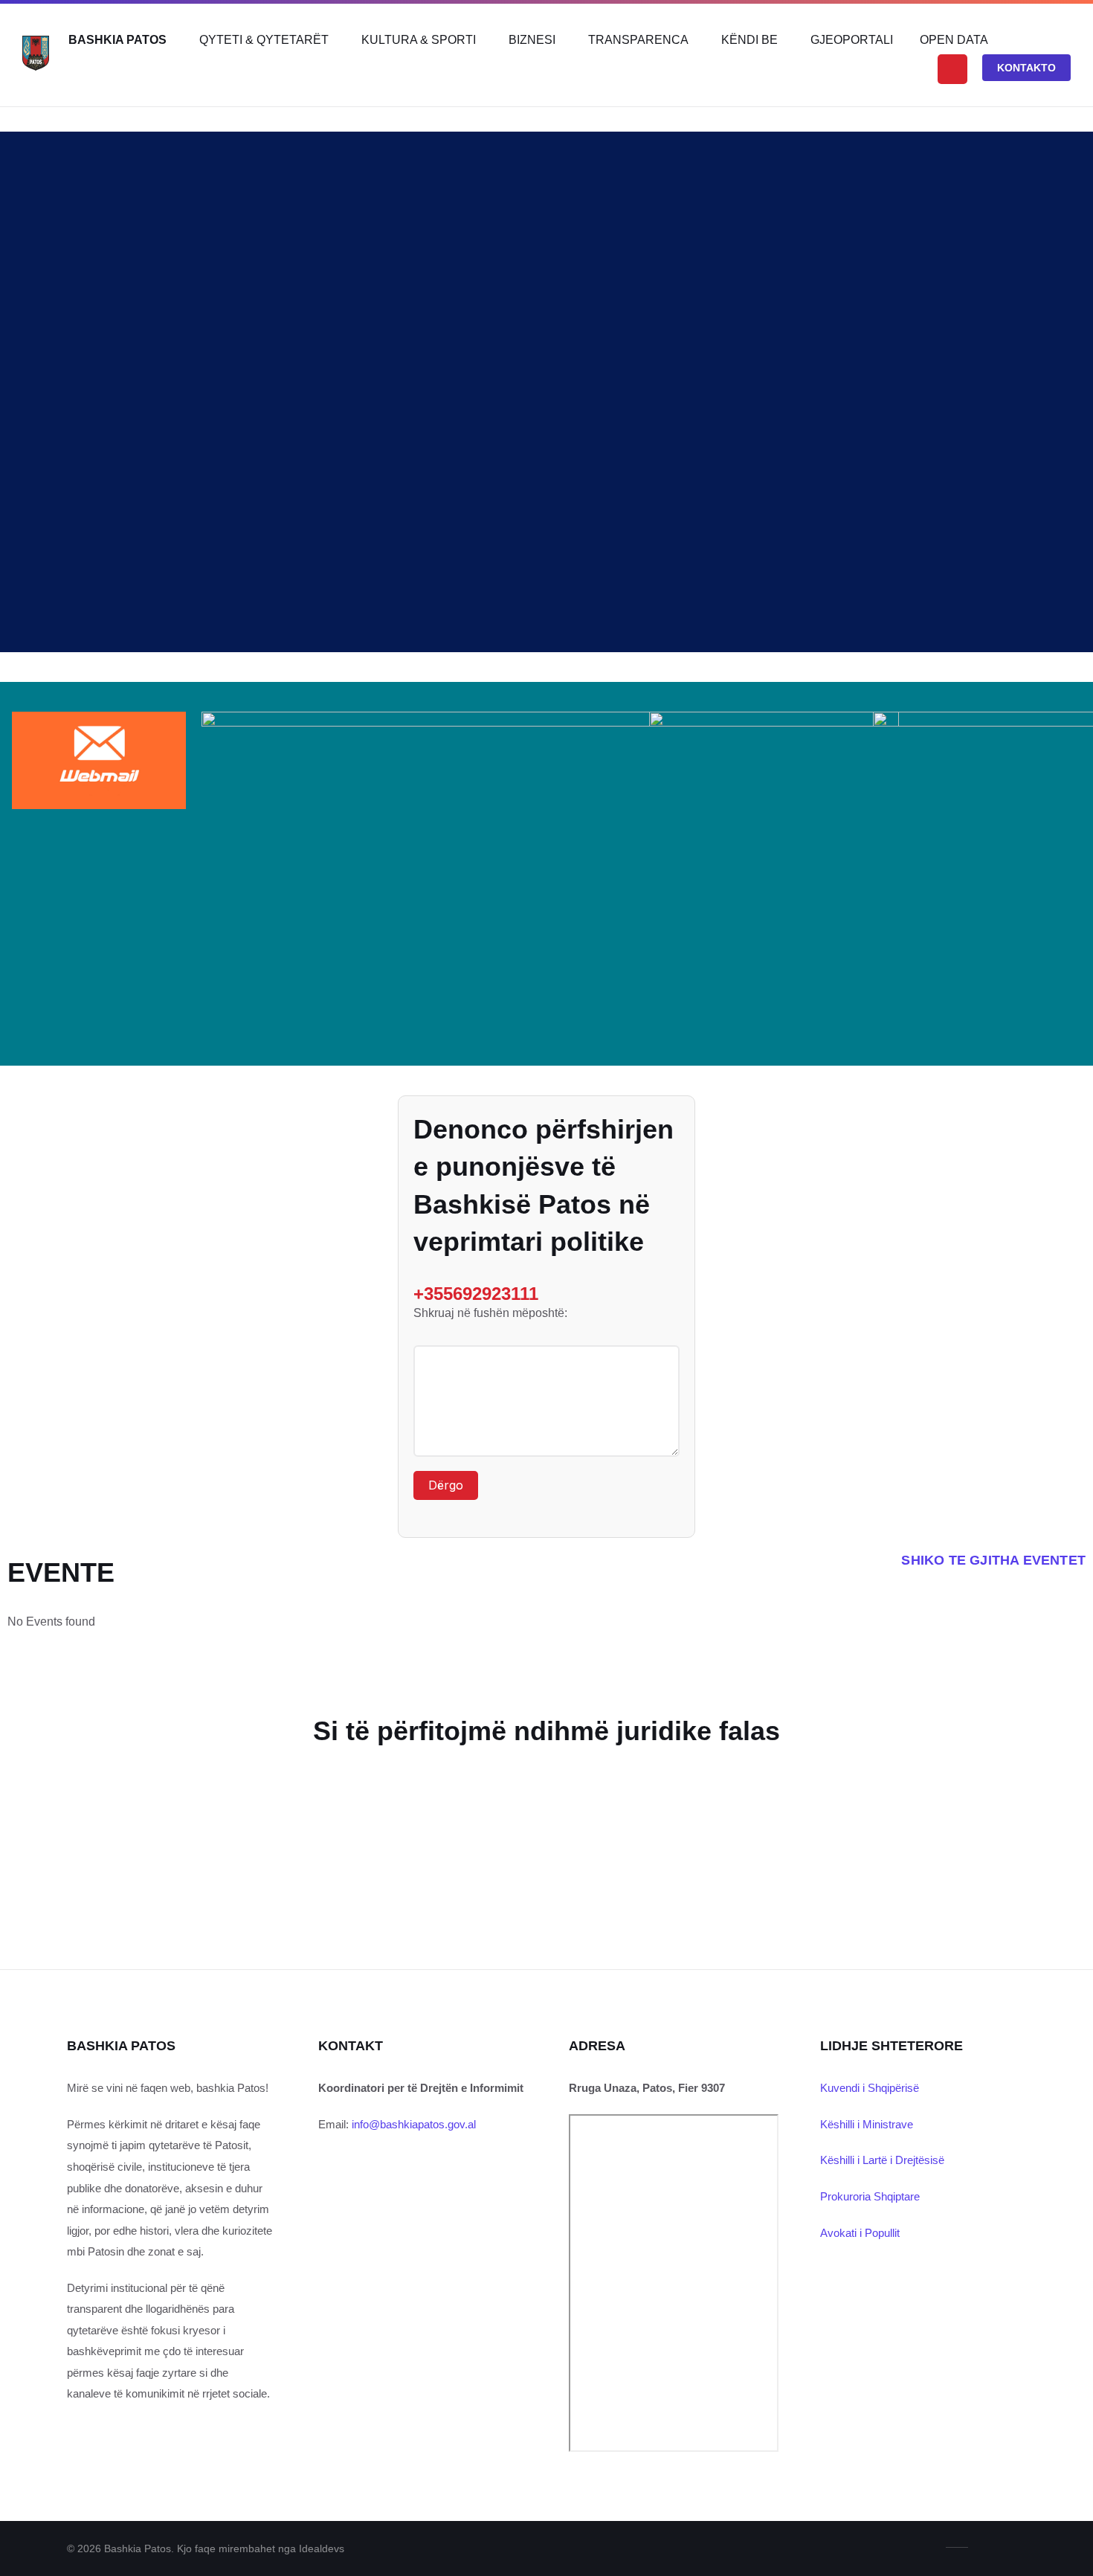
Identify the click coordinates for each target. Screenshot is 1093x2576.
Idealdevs (322, 2548)
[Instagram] (1020, 2547)
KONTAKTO (1026, 68)
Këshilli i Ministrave (867, 2124)
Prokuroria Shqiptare (870, 2196)
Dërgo (446, 1485)
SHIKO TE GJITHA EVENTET (993, 1560)
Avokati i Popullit (860, 2233)
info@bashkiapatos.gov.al (414, 2124)
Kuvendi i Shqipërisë (870, 2088)
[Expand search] (952, 69)
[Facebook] (996, 2547)
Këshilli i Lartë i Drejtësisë (882, 2160)
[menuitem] (117, 40)
